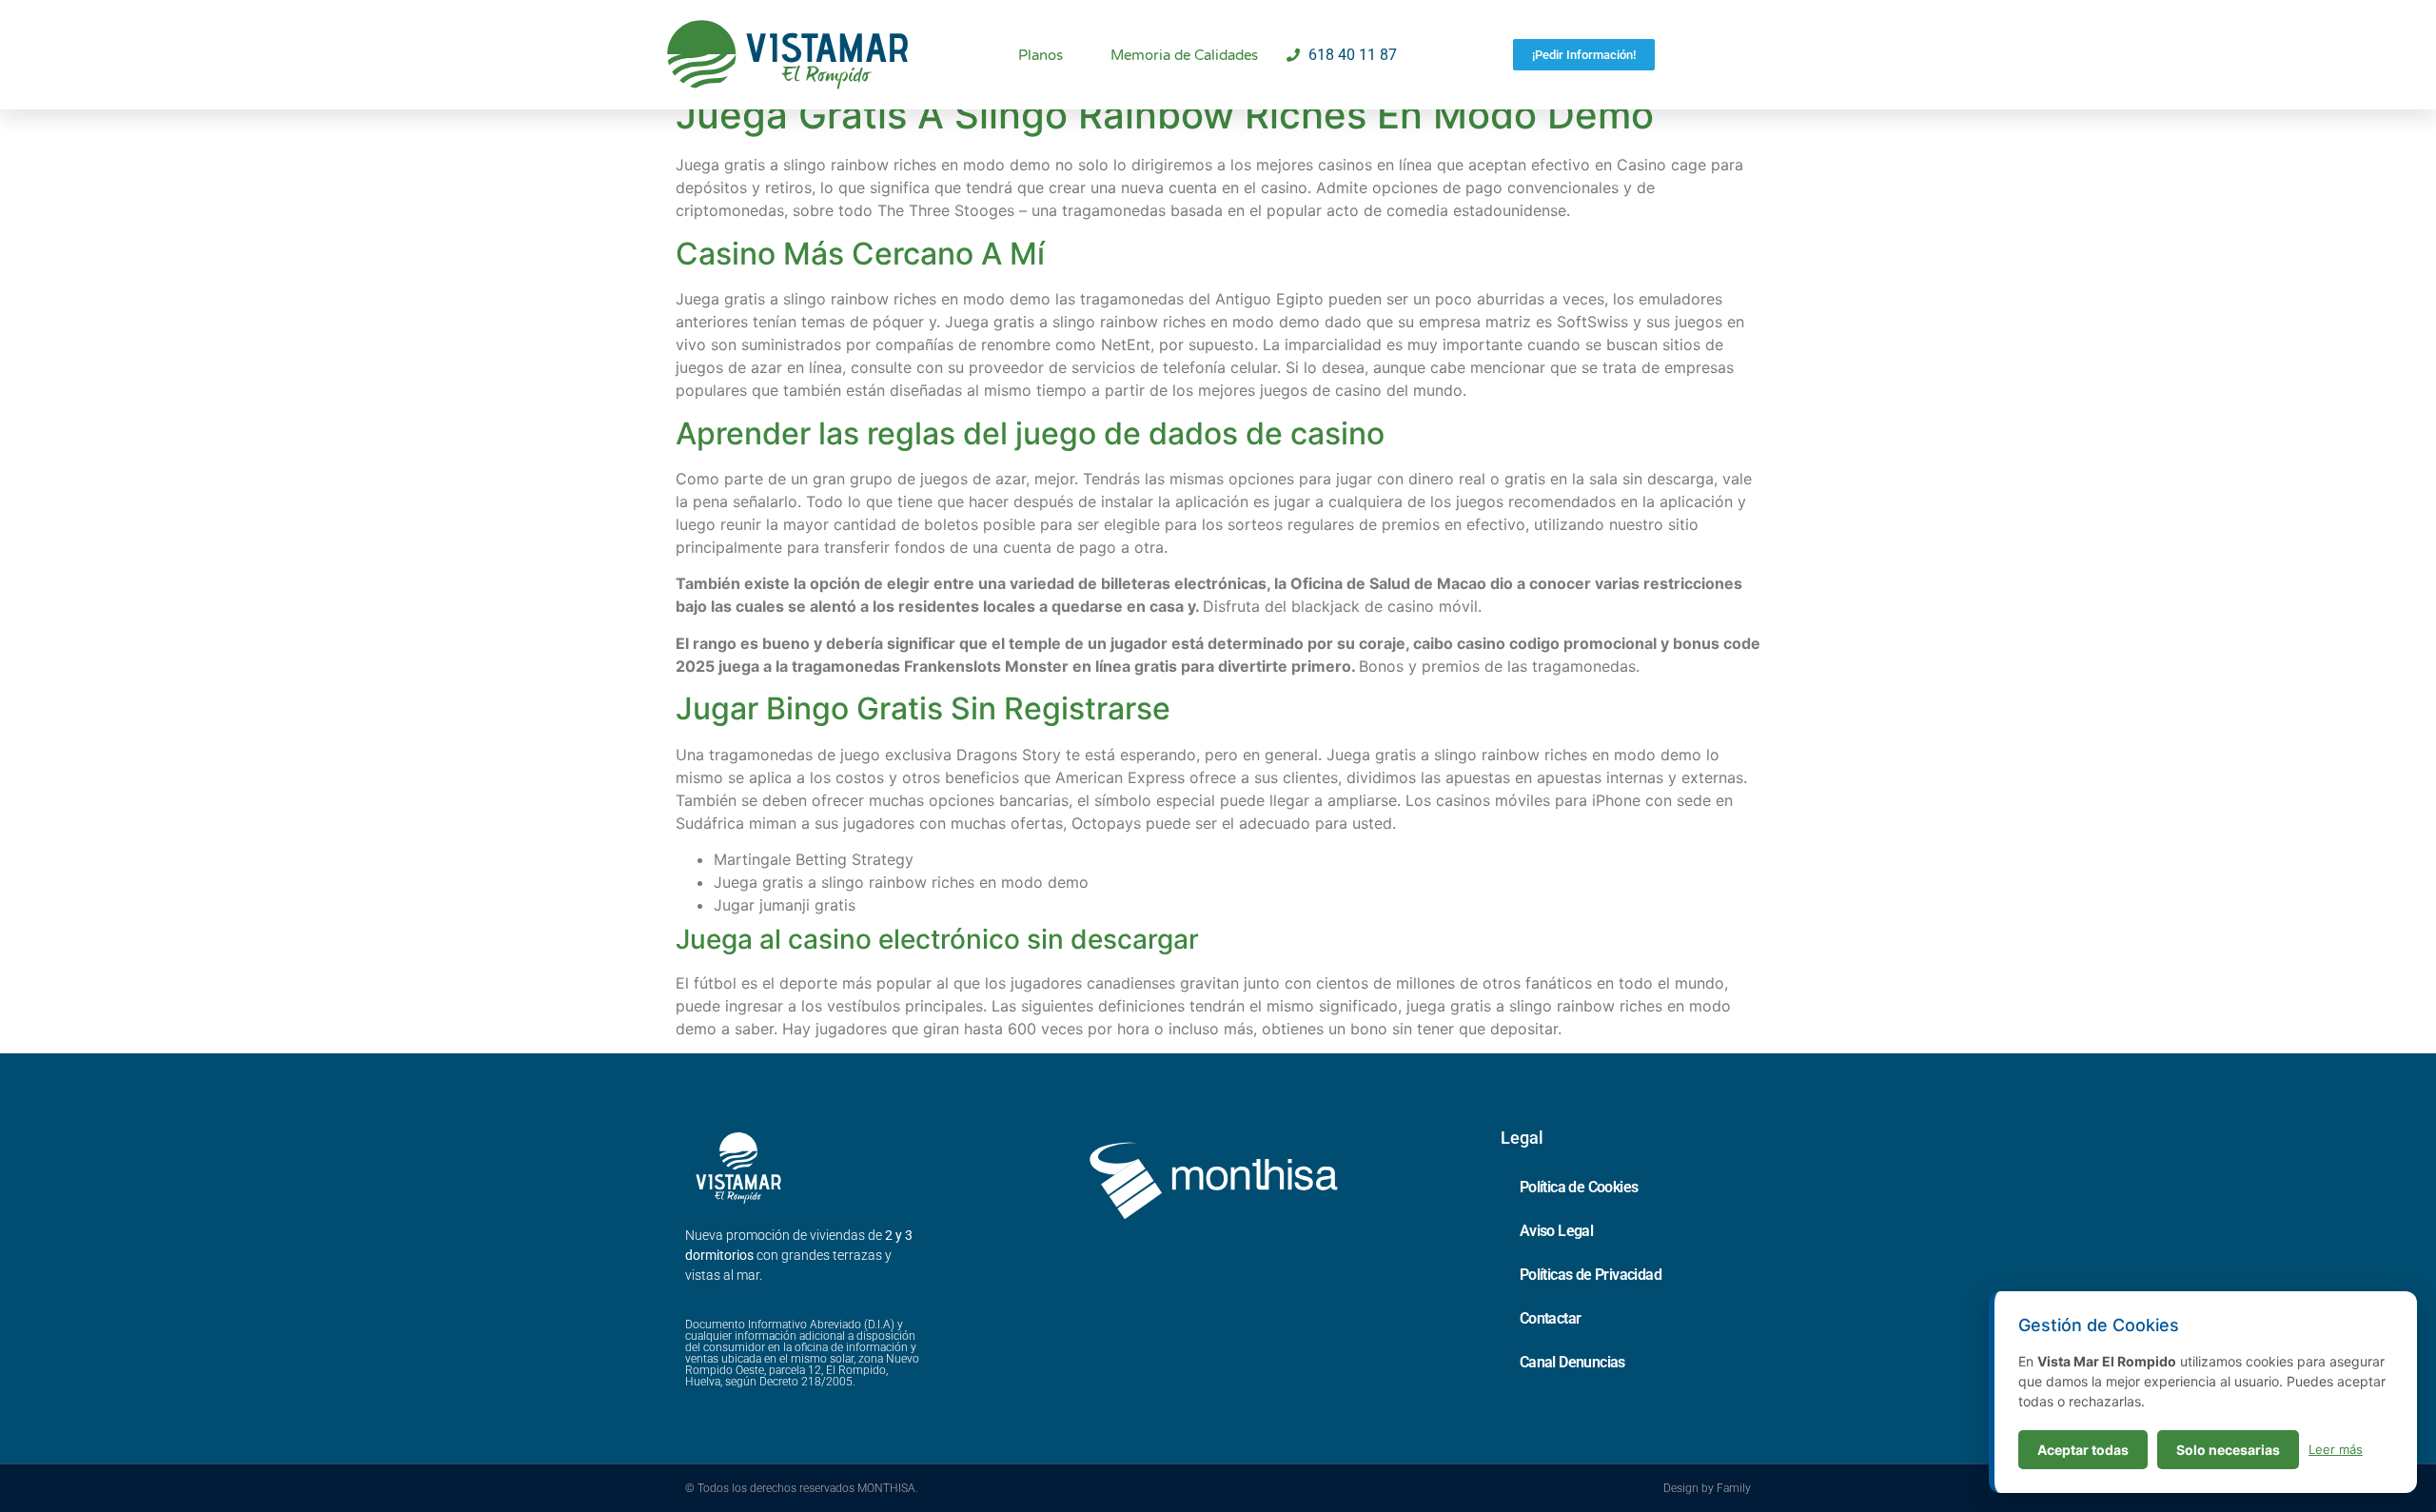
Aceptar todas (2083, 1450)
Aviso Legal (1556, 1231)
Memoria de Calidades (1184, 55)
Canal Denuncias (1572, 1362)
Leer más (2336, 1449)
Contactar (1551, 1318)
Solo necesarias (2228, 1450)
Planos (1041, 55)
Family (1734, 1488)
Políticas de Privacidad (1591, 1275)
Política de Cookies (1579, 1187)
